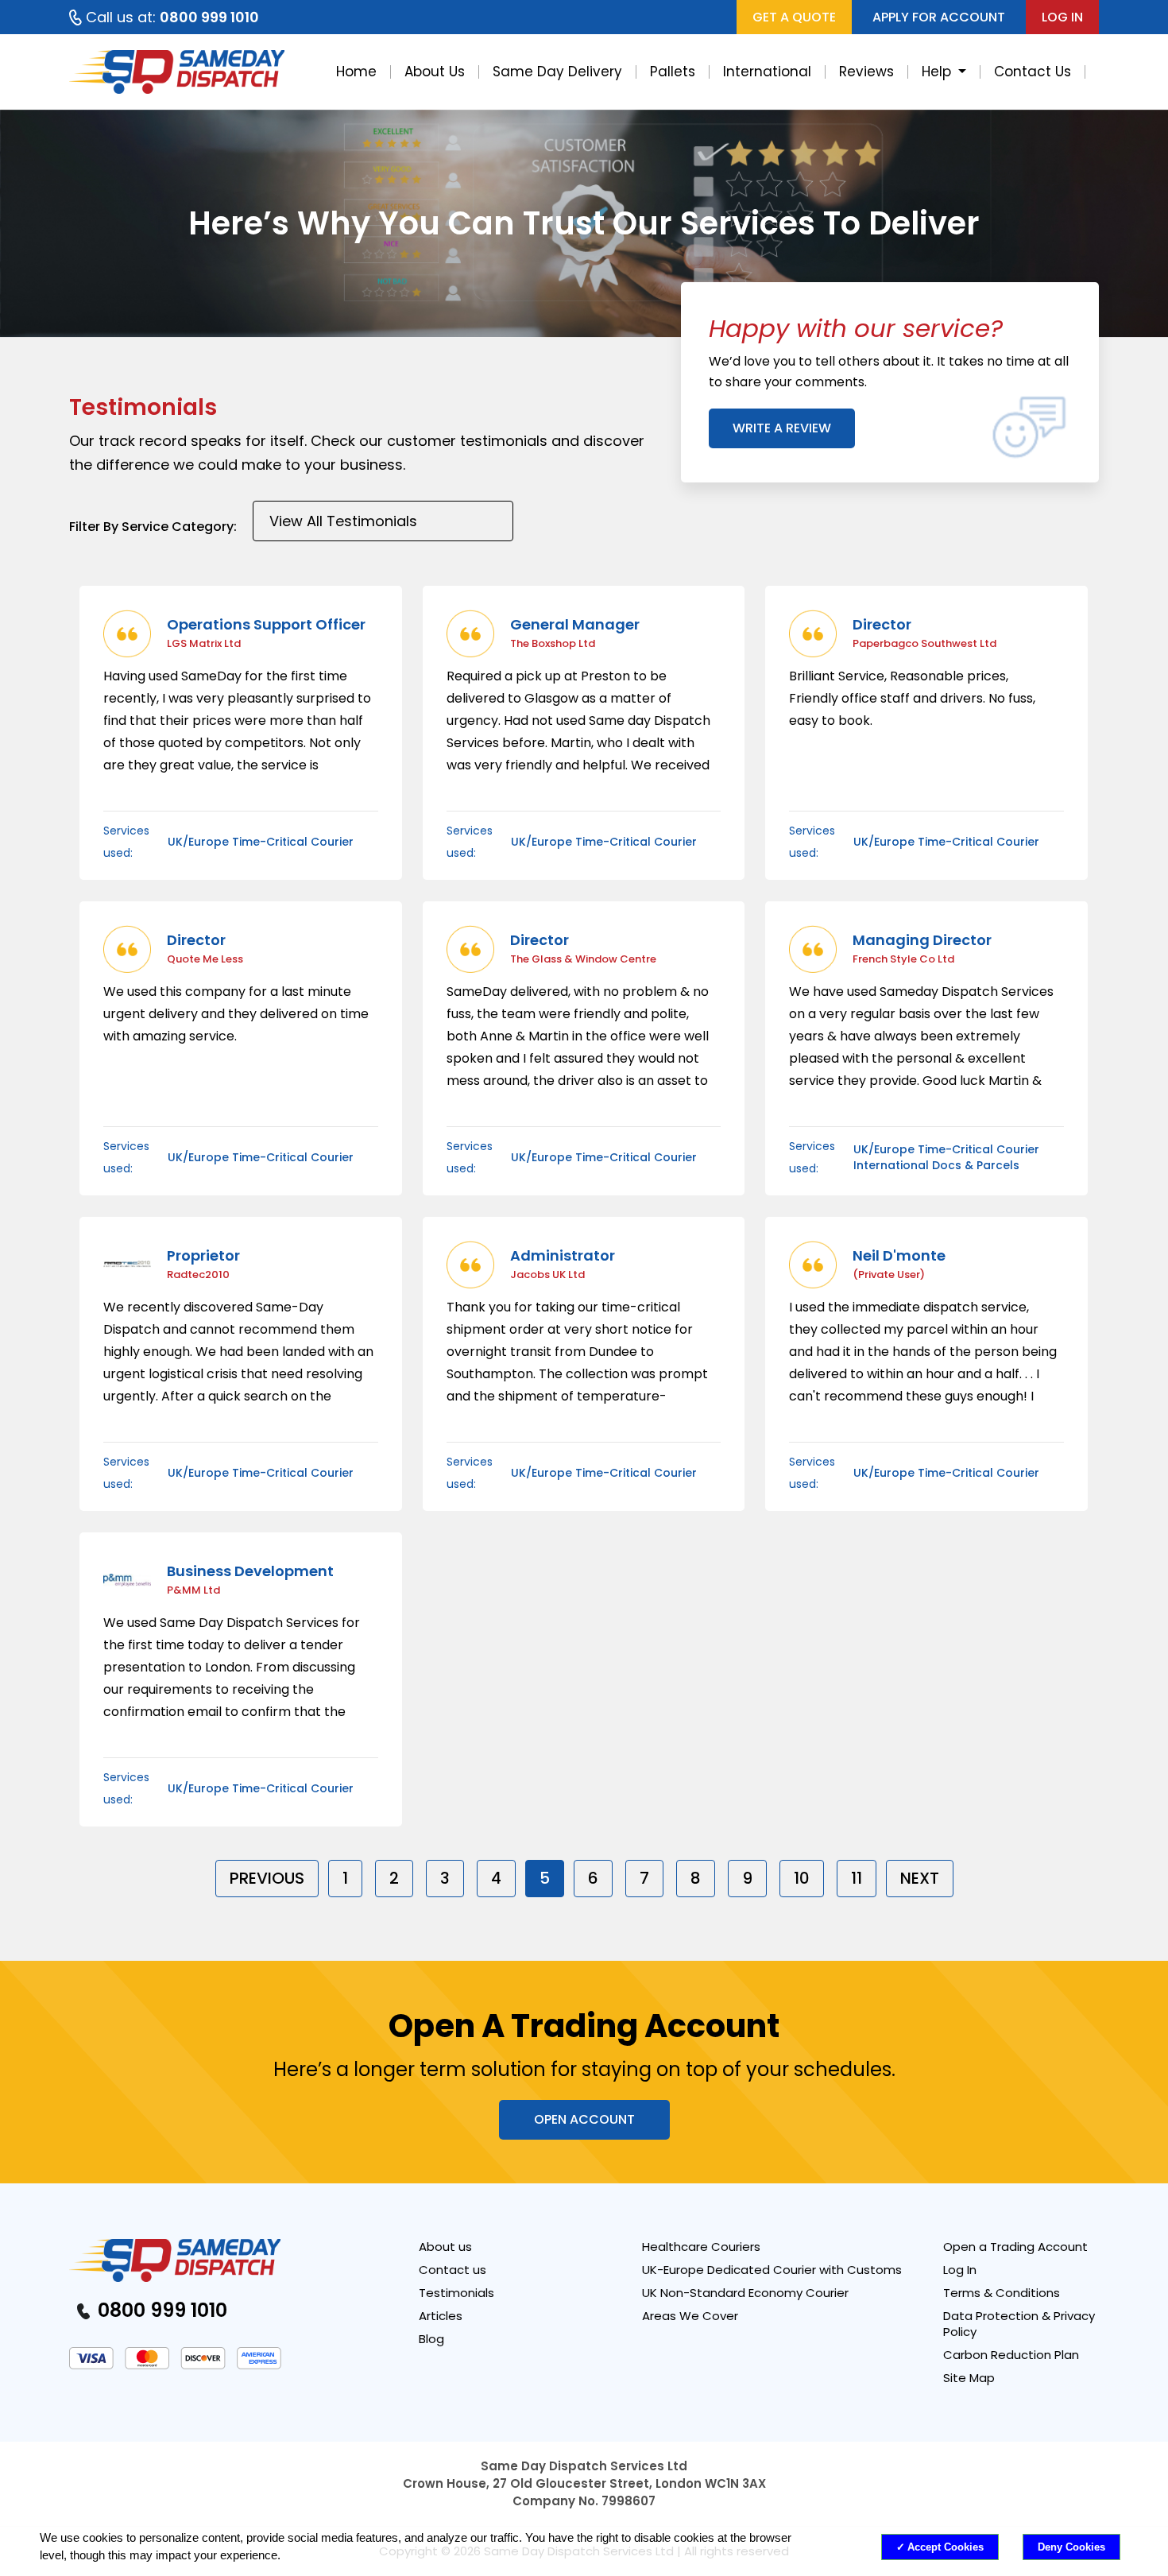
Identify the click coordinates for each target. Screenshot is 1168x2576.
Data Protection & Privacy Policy (1019, 2324)
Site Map (969, 2378)
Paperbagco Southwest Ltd (924, 643)
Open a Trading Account (1015, 2247)
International (767, 72)
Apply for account (939, 17)
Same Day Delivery (557, 72)
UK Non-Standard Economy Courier (745, 2293)
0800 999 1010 (160, 2310)
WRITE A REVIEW (782, 428)
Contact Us (1033, 72)
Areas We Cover (690, 2316)
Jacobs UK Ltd (547, 1274)
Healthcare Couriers (701, 2247)
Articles (441, 2316)
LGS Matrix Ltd (204, 643)
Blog (431, 2339)
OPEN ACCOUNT (584, 2119)
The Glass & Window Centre (583, 959)
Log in (1062, 17)
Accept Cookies (946, 2547)
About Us (435, 72)
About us (445, 2247)
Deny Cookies (1071, 2547)
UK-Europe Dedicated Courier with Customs (772, 2270)
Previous (267, 1878)
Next (920, 1878)
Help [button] (938, 72)
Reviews (866, 72)
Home (356, 72)
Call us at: (172, 17)
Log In (960, 2270)
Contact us (453, 2270)
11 (857, 1878)
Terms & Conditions (1002, 2293)
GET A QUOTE (794, 17)
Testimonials (456, 2293)
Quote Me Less (205, 959)
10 (802, 1878)
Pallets (673, 72)
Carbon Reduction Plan (1011, 2355)
